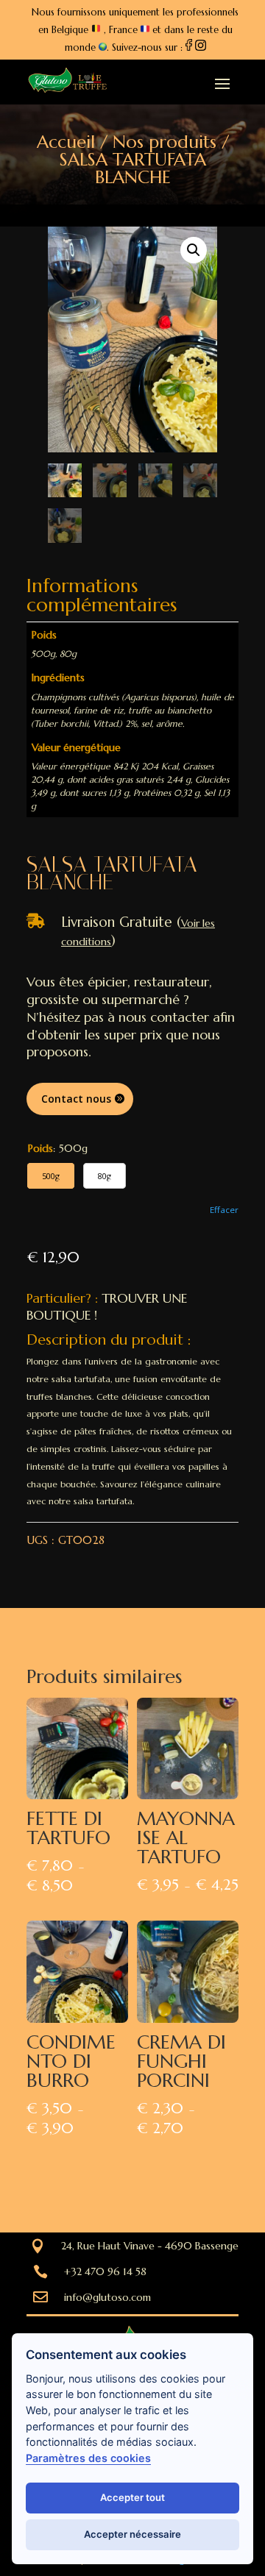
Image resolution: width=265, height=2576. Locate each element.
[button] (194, 250)
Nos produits (165, 142)
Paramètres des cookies (88, 2458)
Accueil (66, 142)
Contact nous (76, 1099)
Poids (40, 1148)
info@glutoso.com (107, 2297)
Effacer (224, 1210)
